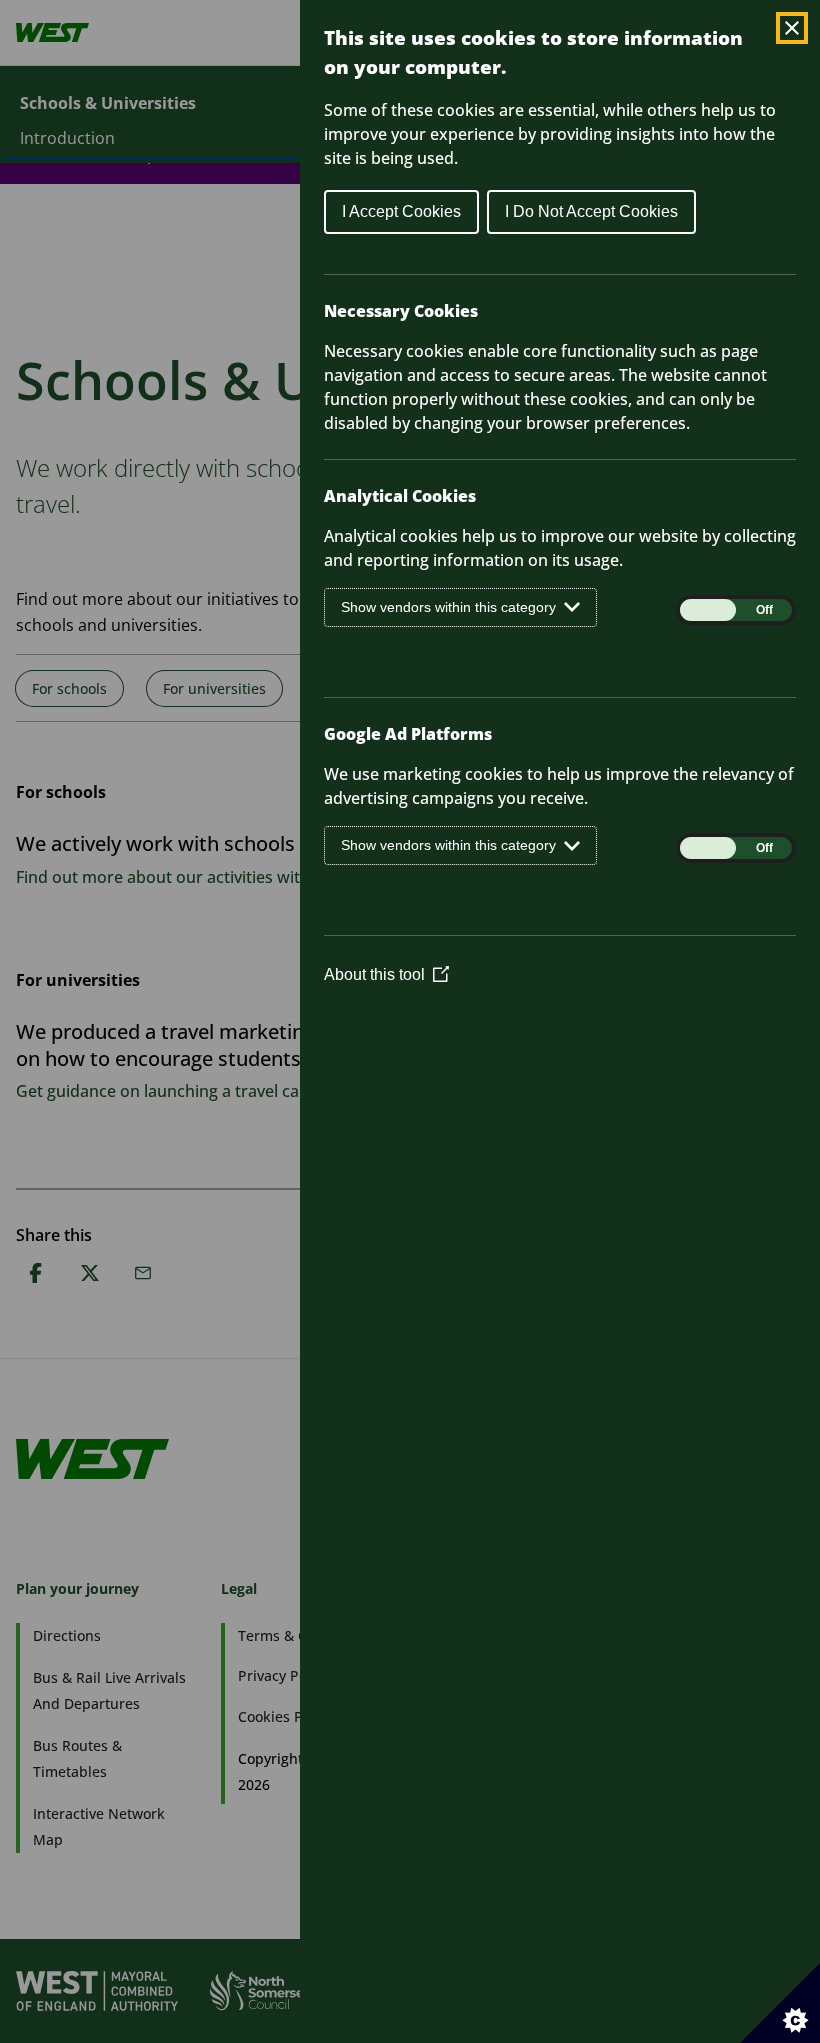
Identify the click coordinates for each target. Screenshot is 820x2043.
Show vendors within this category (448, 607)
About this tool (386, 974)
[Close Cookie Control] (792, 28)
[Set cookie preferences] (780, 2003)
